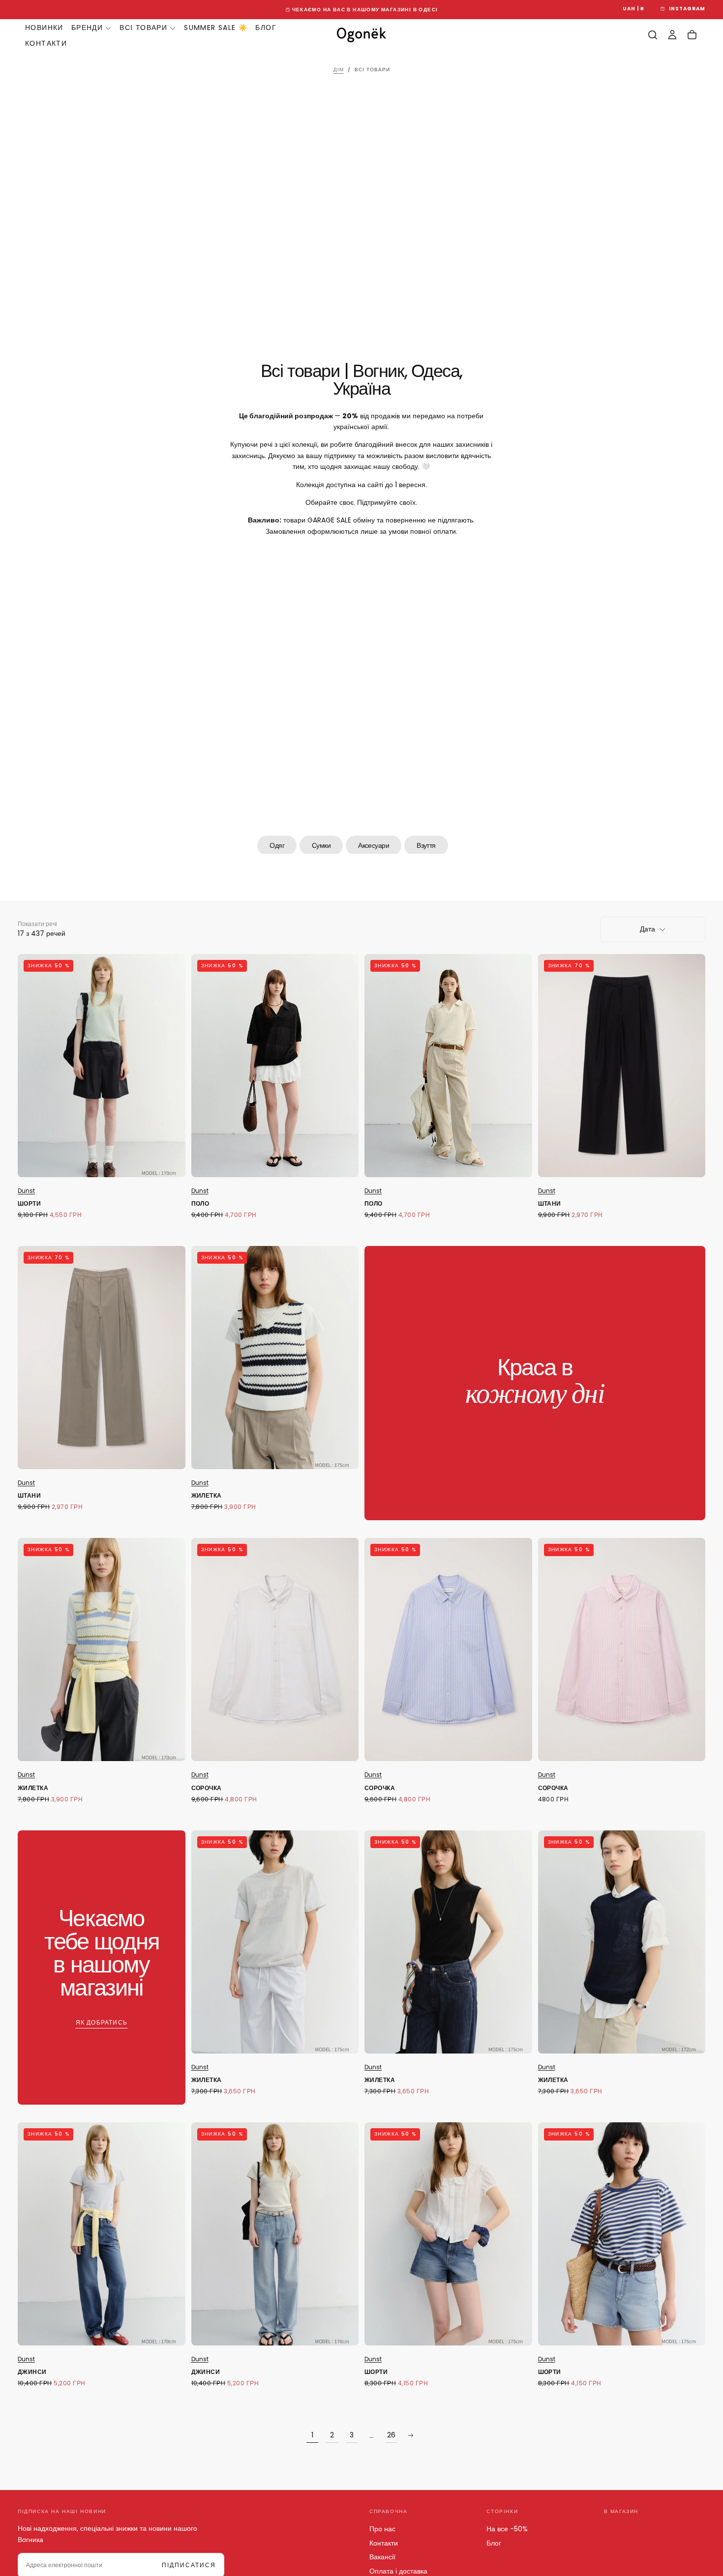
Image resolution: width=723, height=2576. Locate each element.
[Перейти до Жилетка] (275, 1358)
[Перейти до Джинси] (102, 2234)
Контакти (46, 43)
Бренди (87, 28)
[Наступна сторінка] (411, 2435)
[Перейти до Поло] (275, 1066)
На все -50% (507, 2529)
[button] (633, 9)
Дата (648, 929)
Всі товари (143, 28)
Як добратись (102, 2022)
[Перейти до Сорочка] (275, 1650)
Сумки (321, 845)
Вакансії (382, 2557)
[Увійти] (672, 35)
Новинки (44, 28)
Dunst (26, 1191)
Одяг (277, 845)
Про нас (382, 2529)
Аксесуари (374, 845)
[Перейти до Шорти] (102, 1066)
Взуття (426, 845)
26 (391, 2435)
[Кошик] (692, 35)
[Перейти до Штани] (622, 1066)
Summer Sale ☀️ (216, 28)
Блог (266, 28)
